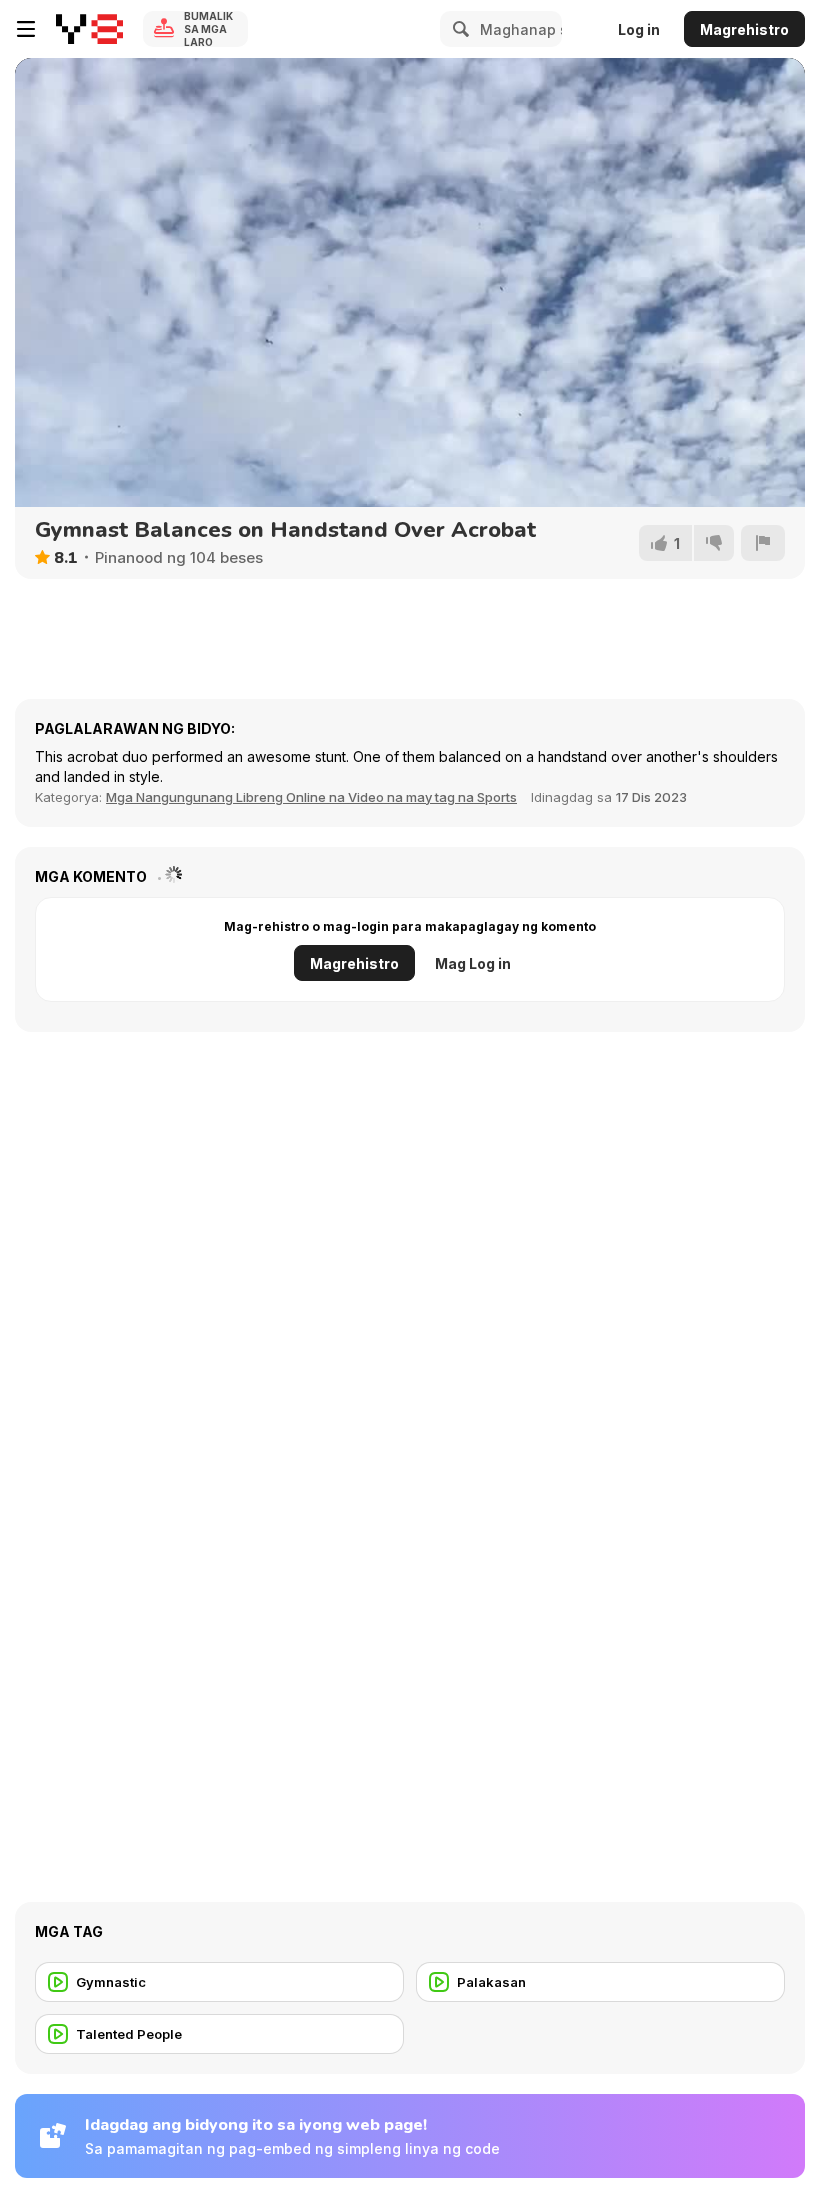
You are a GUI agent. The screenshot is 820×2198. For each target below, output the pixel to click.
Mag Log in (473, 963)
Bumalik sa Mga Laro (208, 29)
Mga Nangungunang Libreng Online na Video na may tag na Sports (311, 797)
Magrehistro (744, 29)
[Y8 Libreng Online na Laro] (89, 29)
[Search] (458, 29)
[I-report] (763, 543)
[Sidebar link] (26, 29)
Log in (639, 29)
